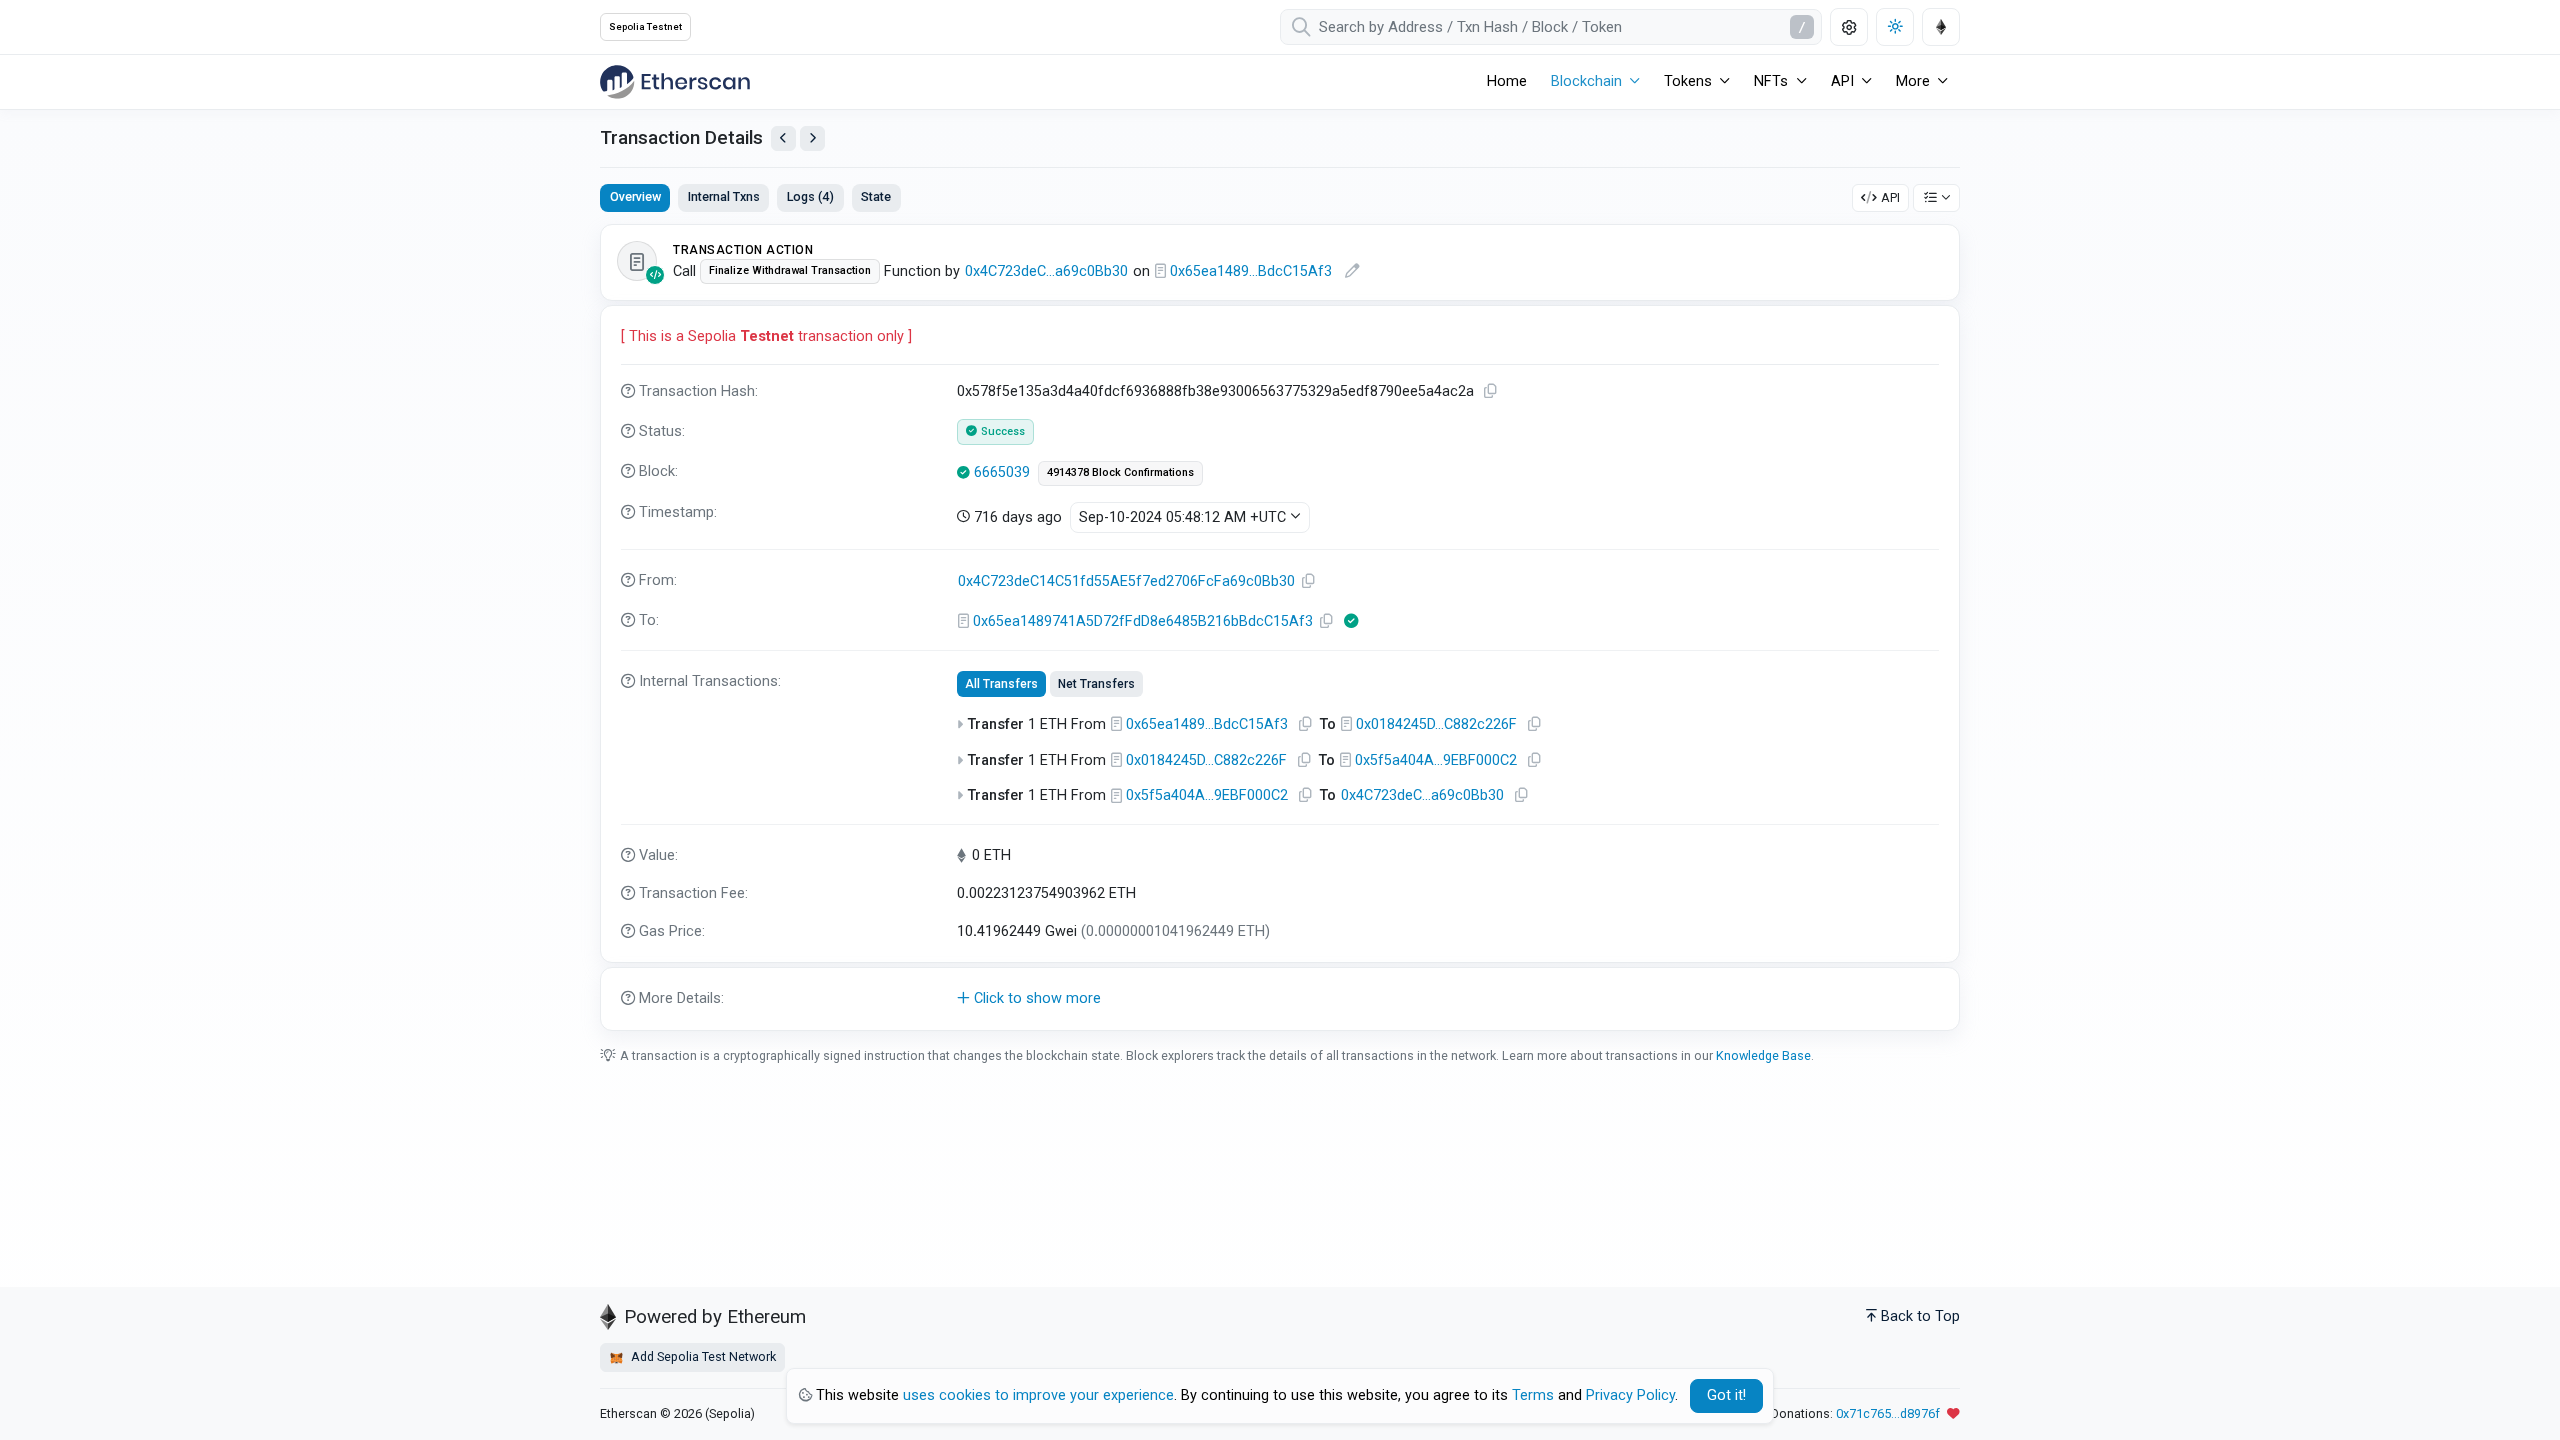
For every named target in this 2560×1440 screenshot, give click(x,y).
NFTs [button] (1771, 81)
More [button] (1913, 81)
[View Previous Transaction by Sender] (783, 138)
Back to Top (1920, 1316)
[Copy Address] (1309, 581)
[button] (1280, 999)
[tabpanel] (1280, 627)
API (1890, 197)
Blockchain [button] (1586, 81)
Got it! (1726, 1395)
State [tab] (876, 196)
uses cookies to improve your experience (1038, 1395)
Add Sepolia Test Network (702, 1356)
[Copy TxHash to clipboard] (1491, 391)
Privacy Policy (1630, 1395)
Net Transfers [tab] (1096, 684)
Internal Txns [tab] (724, 196)
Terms (1533, 1395)
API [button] (1842, 81)
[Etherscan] (675, 82)
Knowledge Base (1763, 1055)
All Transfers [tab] (1001, 684)
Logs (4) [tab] (810, 196)
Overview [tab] (635, 196)
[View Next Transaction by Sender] (812, 138)
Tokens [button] (1688, 81)
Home (1507, 81)
